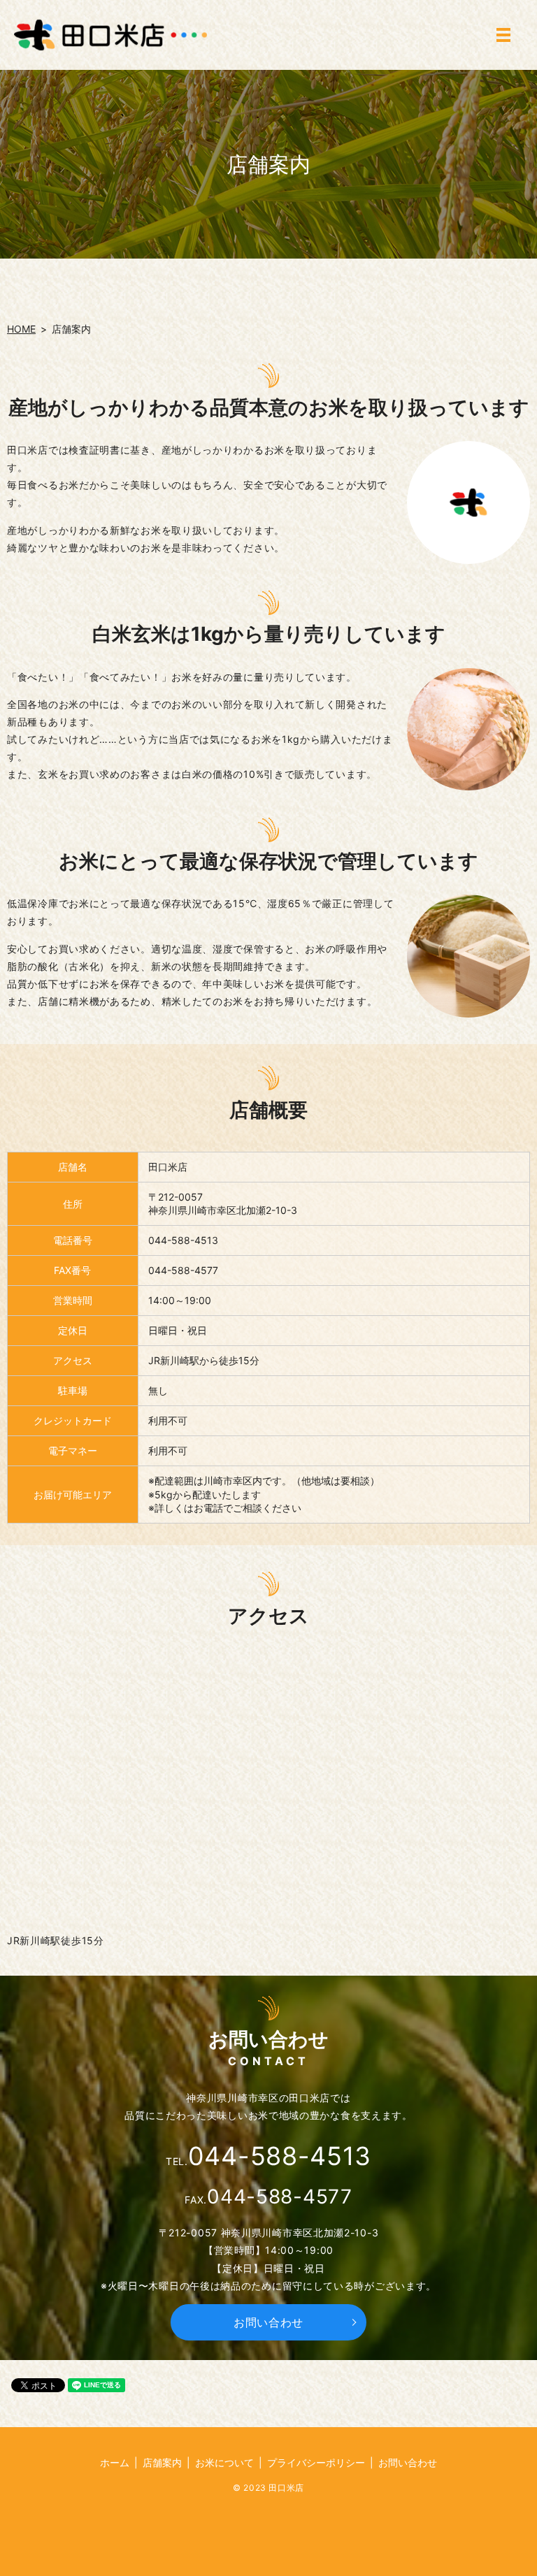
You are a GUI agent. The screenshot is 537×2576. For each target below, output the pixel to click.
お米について (224, 2462)
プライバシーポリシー (316, 2462)
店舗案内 (162, 2462)
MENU (503, 35)
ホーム (115, 2462)
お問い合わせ (268, 2322)
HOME (21, 329)
